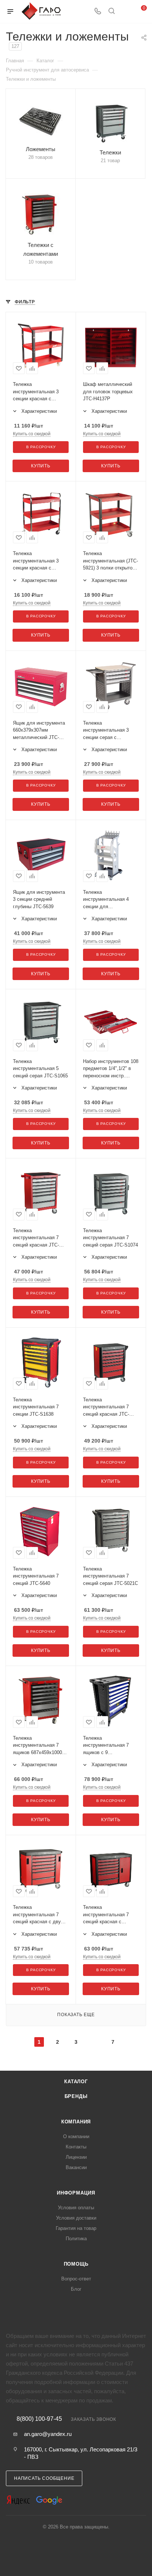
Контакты (76, 2147)
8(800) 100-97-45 (39, 2419)
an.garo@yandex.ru (48, 2434)
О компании (76, 2136)
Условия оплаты (76, 2208)
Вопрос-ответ (76, 2279)
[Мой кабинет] (125, 12)
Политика (76, 2239)
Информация (76, 2193)
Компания (76, 2122)
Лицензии (76, 2157)
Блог (76, 2289)
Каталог (76, 2082)
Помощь (76, 2264)
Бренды (76, 2096)
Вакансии (76, 2167)
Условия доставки (76, 2218)
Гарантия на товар (76, 2228)
